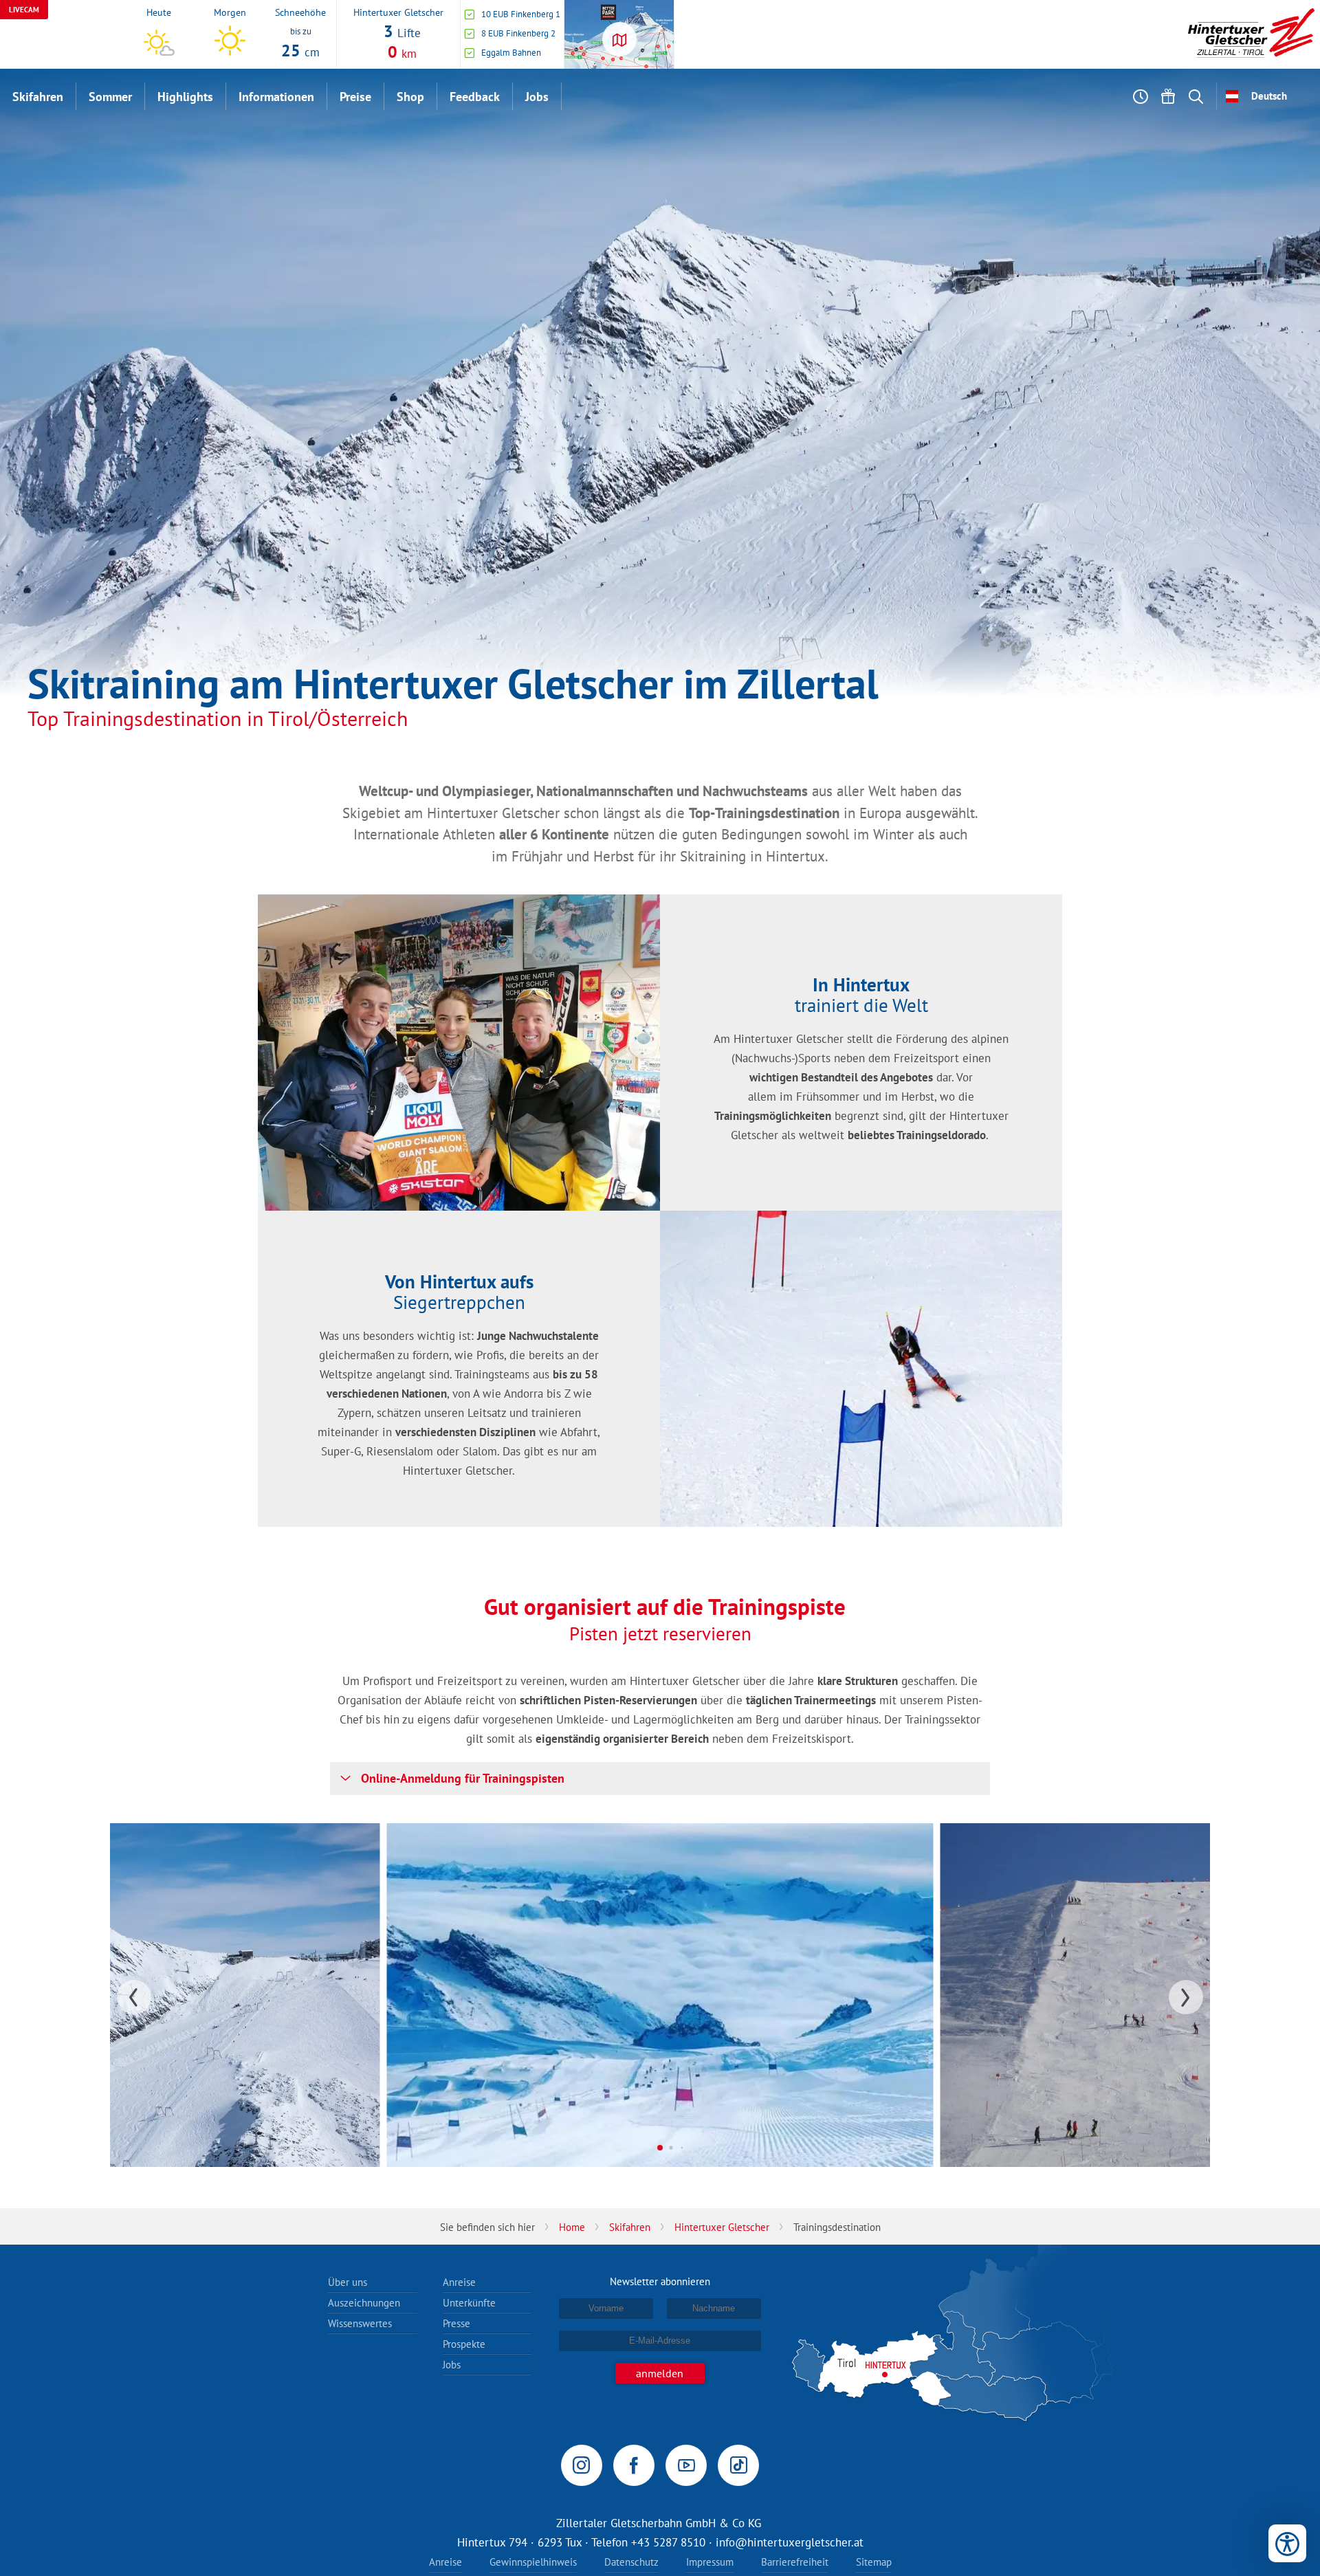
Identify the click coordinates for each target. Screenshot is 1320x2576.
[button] (660, 1779)
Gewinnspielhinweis (533, 2562)
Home (572, 2227)
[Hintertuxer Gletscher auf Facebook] (634, 2465)
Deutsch (1269, 96)
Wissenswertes (360, 2323)
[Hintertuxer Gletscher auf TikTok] (738, 2465)
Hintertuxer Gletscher (398, 12)
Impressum (710, 2562)
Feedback (475, 97)
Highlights (185, 97)
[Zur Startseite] (1251, 34)
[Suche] (1196, 96)
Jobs (537, 97)
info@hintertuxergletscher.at (790, 2542)
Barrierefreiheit (795, 2562)
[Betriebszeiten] (1141, 96)
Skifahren (38, 97)
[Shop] (1168, 96)
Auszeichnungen (364, 2303)
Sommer (110, 97)
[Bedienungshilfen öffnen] (1287, 2543)
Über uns (348, 2282)
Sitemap (874, 2562)
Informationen (276, 97)
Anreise (459, 2282)
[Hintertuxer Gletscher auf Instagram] (582, 2465)
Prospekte (464, 2344)
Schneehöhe (300, 12)
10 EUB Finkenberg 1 (521, 14)
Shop (410, 97)
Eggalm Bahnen (511, 53)
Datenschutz (631, 2562)
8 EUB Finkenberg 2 (518, 33)
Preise (355, 97)
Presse (456, 2323)
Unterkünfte (469, 2303)
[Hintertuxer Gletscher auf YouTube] (686, 2465)
